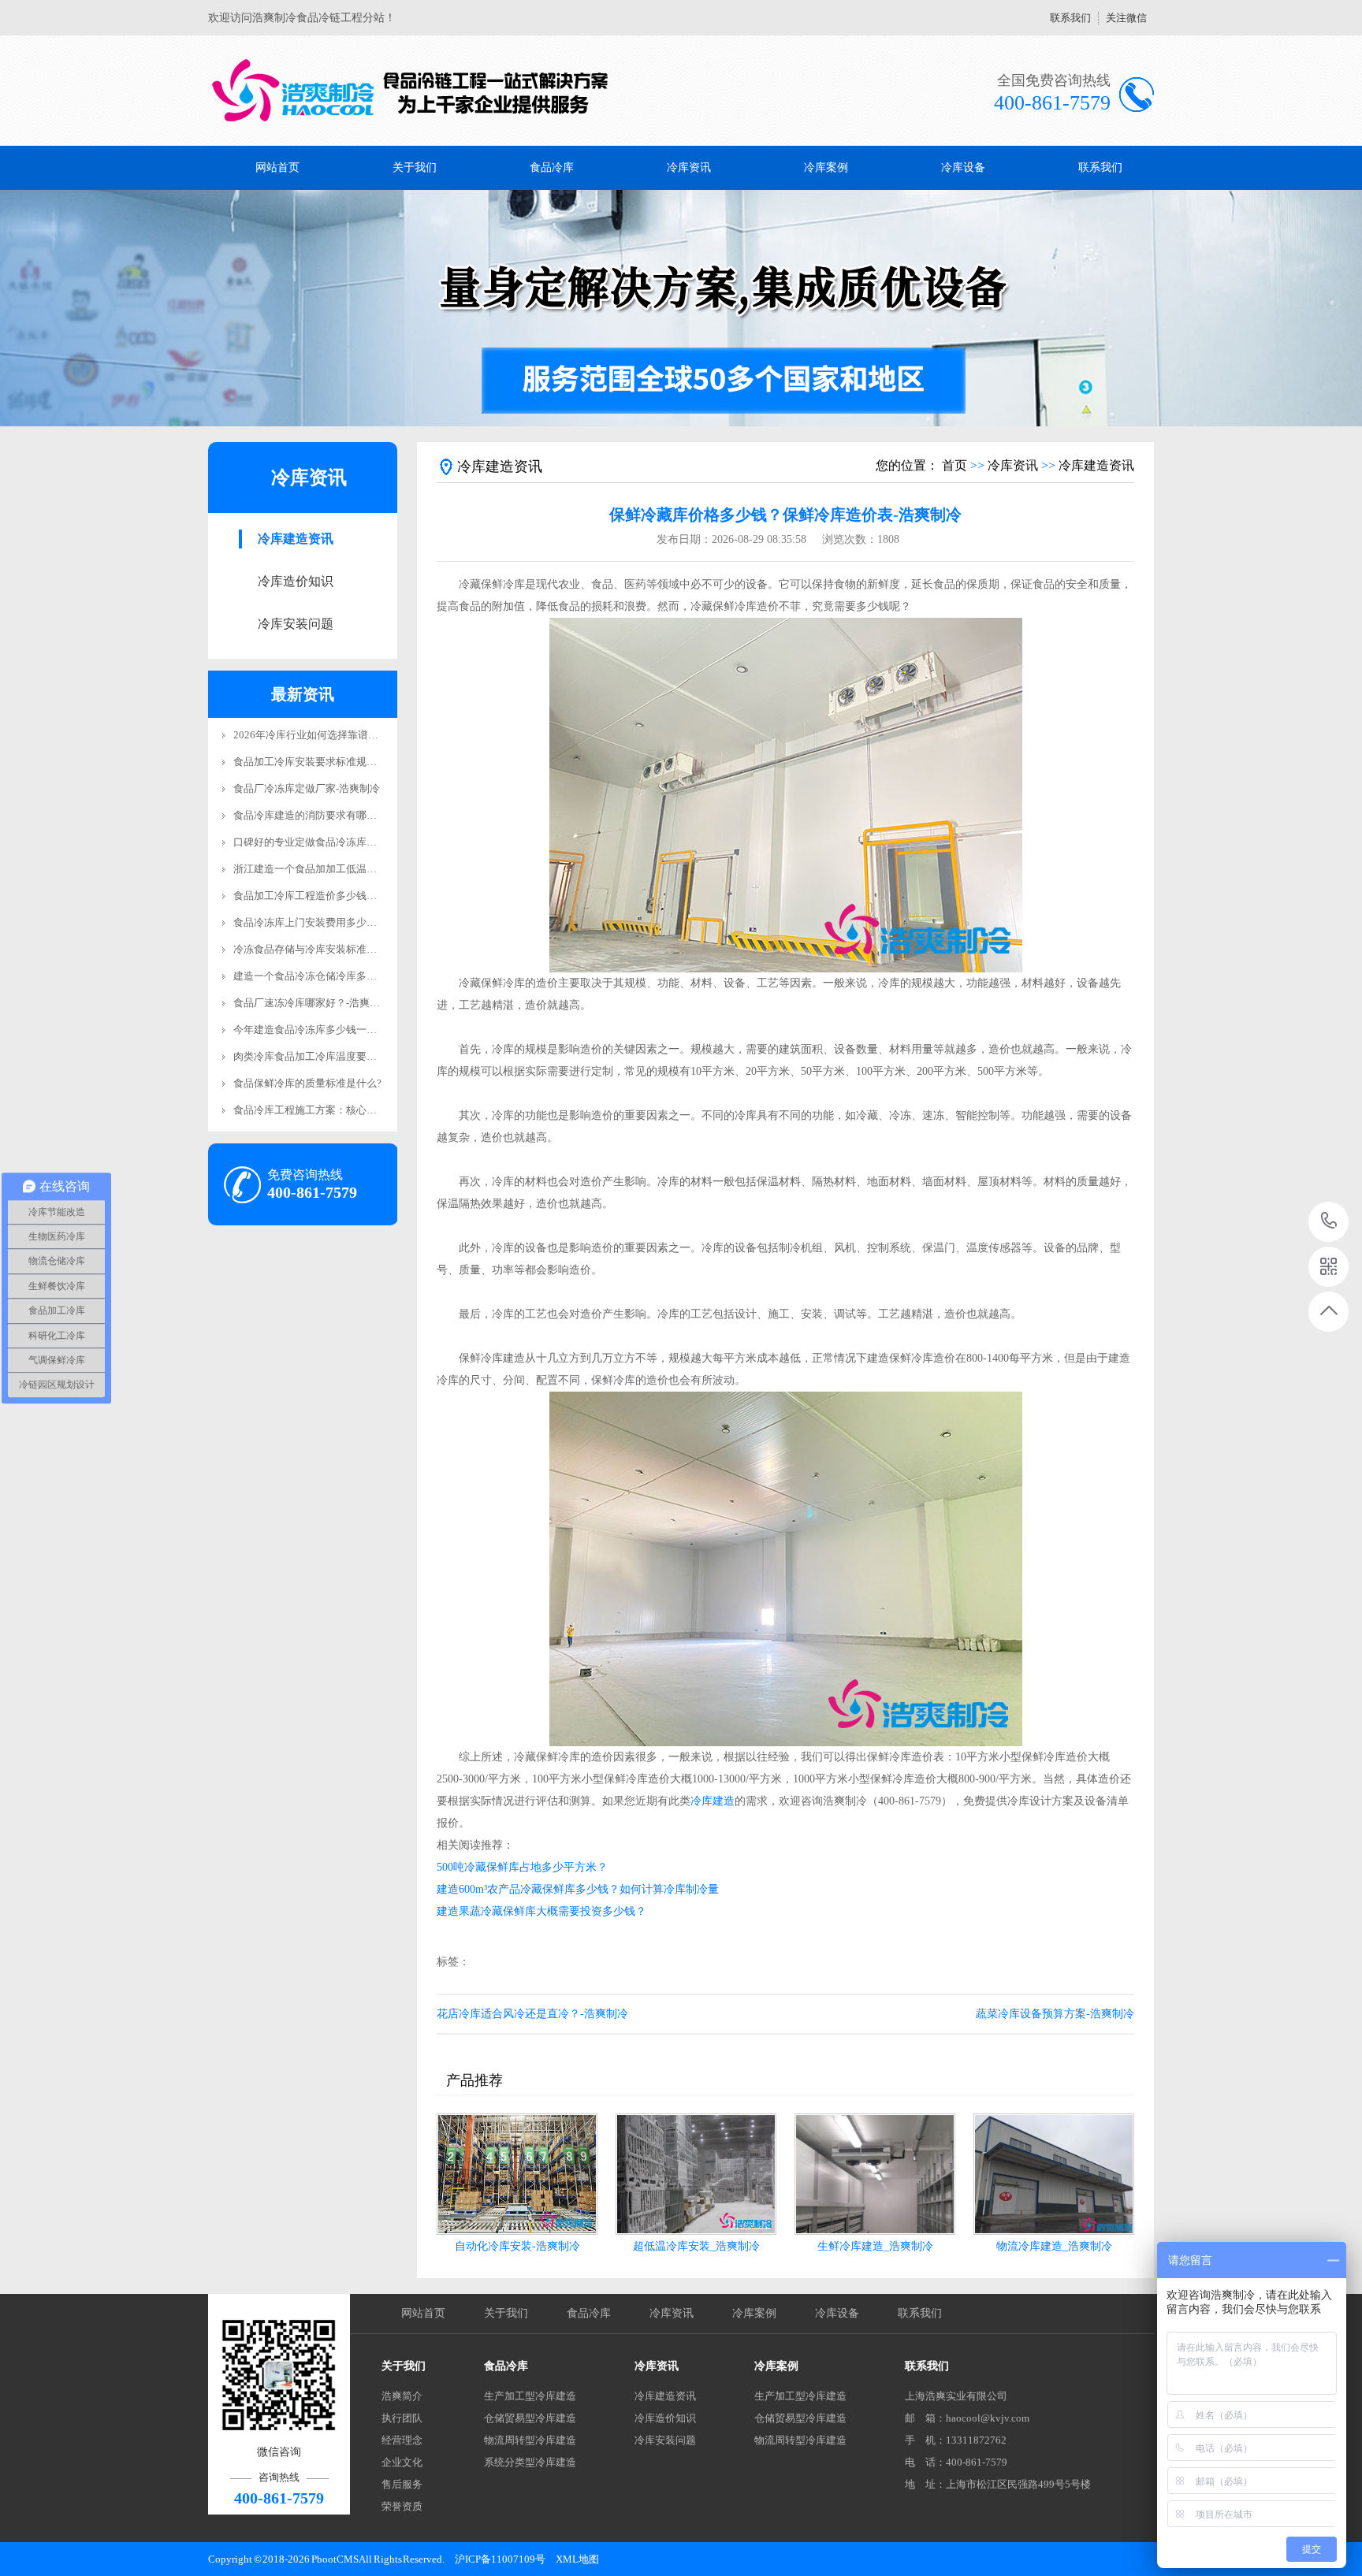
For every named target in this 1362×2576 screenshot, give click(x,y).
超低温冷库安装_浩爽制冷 (696, 2246)
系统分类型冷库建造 (530, 2462)
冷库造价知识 (296, 581)
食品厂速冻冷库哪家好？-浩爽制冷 (312, 1003)
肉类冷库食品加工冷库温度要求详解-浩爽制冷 (337, 1056)
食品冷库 (552, 167)
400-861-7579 (1329, 1222)
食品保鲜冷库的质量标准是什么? (307, 1083)
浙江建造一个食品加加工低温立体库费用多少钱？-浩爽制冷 (368, 869)
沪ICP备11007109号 (500, 2559)
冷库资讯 (689, 167)
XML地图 (577, 2559)
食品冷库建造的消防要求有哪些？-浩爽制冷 (332, 815)
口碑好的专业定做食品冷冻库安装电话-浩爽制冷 (342, 842)
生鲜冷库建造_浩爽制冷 (875, 2246)
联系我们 (1070, 18)
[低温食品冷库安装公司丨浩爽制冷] (411, 91)
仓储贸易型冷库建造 (530, 2418)
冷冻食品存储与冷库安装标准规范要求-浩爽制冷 (342, 949)
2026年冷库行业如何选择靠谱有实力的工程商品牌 (347, 735)
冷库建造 (713, 1801)
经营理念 (402, 2440)
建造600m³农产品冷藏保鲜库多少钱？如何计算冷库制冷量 (578, 1889)
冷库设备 (963, 167)
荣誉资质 (402, 2506)
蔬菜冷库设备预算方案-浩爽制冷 (1055, 2014)
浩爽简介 (402, 2396)
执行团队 (402, 2418)
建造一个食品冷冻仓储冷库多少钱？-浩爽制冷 (337, 976)
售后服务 (402, 2484)
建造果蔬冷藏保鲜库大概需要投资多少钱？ (541, 1911)
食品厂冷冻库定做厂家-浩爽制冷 (307, 788)
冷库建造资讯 (296, 539)
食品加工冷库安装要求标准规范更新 (315, 762)
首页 (955, 465)
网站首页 (277, 167)
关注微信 (1126, 18)
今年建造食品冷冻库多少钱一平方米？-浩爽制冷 (342, 1030)
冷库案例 (826, 167)
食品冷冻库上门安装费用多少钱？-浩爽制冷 (332, 922)
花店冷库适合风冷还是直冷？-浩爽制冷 (532, 2014)
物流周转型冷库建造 (530, 2440)
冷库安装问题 (296, 624)
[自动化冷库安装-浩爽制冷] (517, 2174)
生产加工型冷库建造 (530, 2396)
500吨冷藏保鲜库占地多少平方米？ (522, 1867)
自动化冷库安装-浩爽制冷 (517, 2246)
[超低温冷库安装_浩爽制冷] (696, 2174)
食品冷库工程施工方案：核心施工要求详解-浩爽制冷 (353, 1110)
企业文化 (402, 2462)
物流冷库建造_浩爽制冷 (1054, 2246)
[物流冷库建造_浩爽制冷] (1054, 2174)
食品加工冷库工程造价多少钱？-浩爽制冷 (327, 896)
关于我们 (415, 167)
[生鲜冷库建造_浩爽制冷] (875, 2174)
